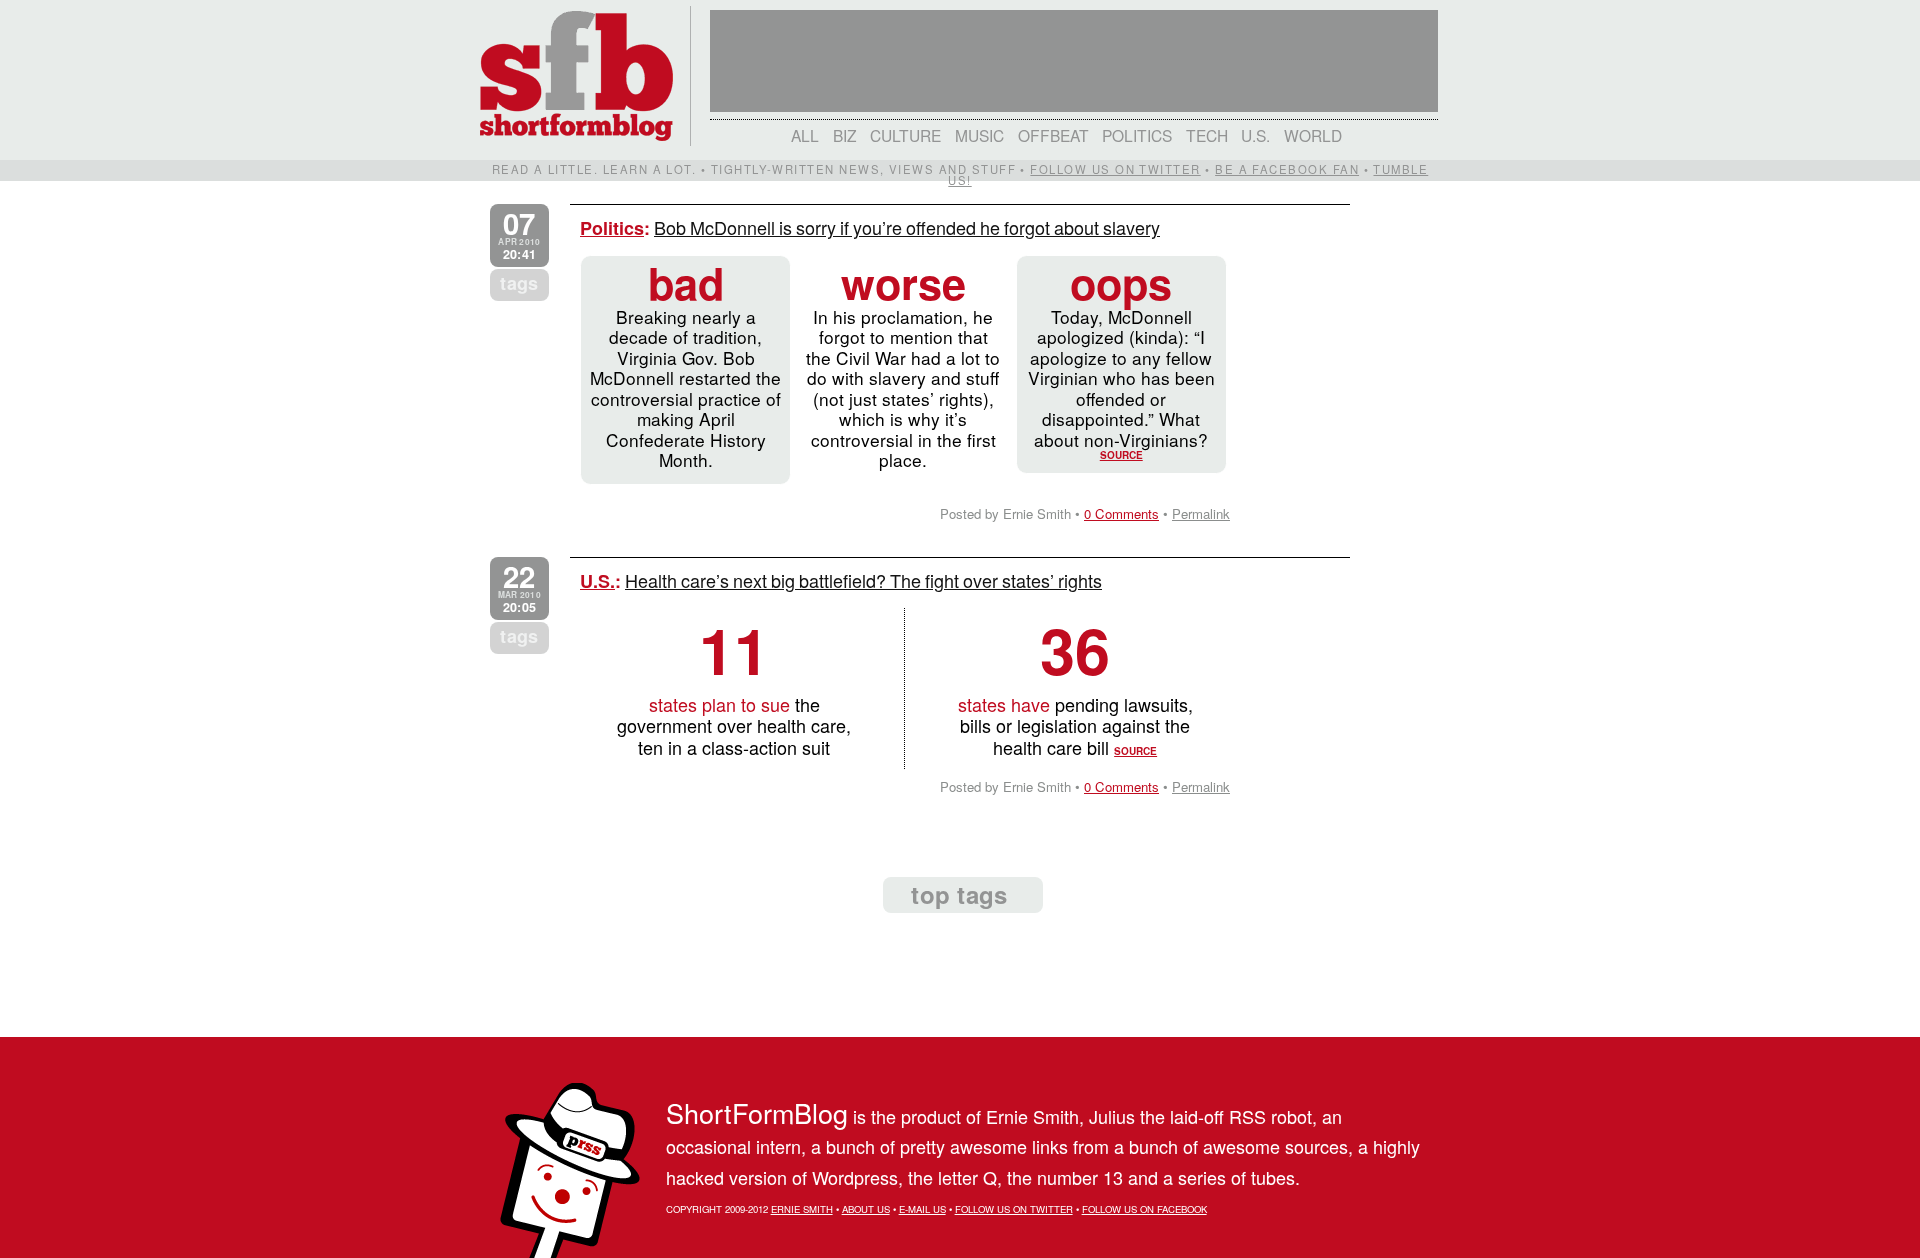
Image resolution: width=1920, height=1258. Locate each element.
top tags (959, 894)
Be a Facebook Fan (1287, 169)
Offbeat (1053, 135)
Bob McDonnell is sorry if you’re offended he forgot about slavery (907, 227)
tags (519, 283)
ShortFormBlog (757, 1112)
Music (979, 135)
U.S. (1255, 135)
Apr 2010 (519, 235)
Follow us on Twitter (1115, 169)
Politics (1137, 135)
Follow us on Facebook (1144, 1209)
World (1313, 135)
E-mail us (922, 1209)
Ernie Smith (802, 1209)
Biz (845, 135)
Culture (905, 135)
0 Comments (1121, 513)
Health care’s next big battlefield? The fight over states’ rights (863, 580)
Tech (1207, 135)
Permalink (1201, 513)
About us (866, 1209)
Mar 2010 (519, 588)
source (1121, 455)
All (805, 135)
